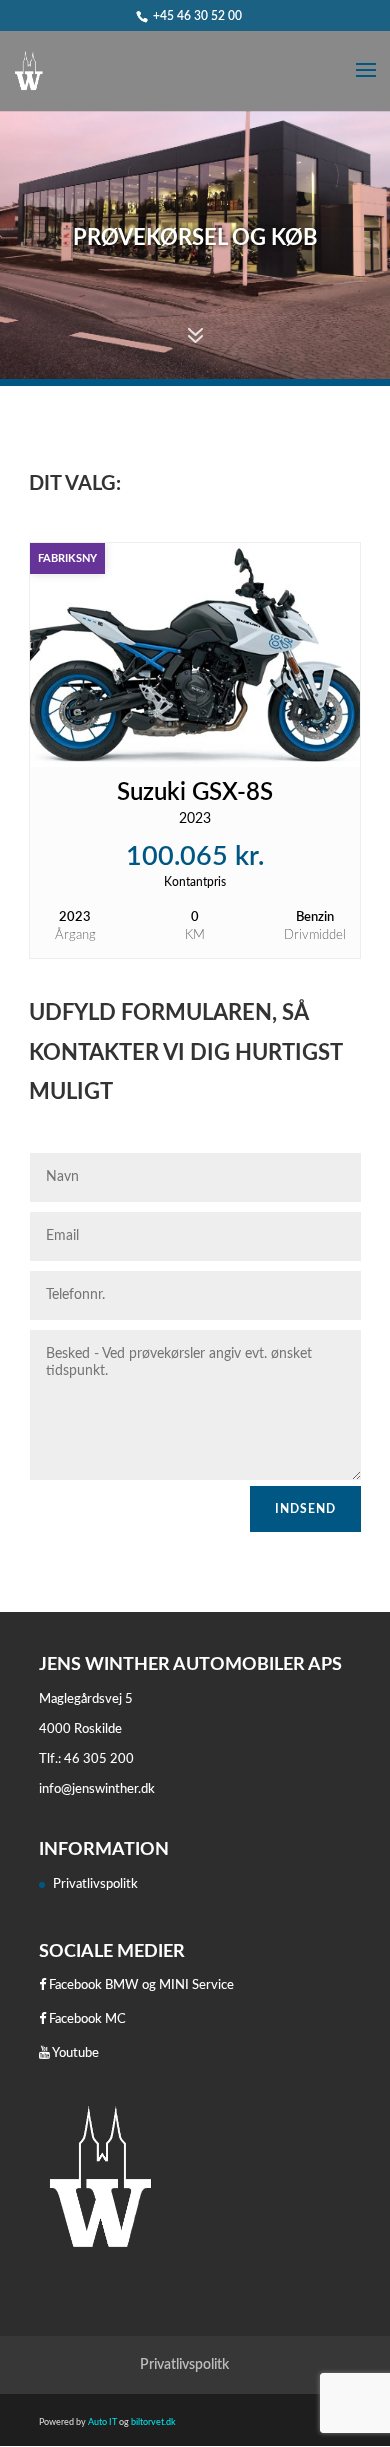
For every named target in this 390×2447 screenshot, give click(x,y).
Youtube (74, 2053)
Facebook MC (86, 2019)
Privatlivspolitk (95, 1884)
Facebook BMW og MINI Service (140, 1985)
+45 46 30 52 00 (197, 16)
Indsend (305, 1509)
